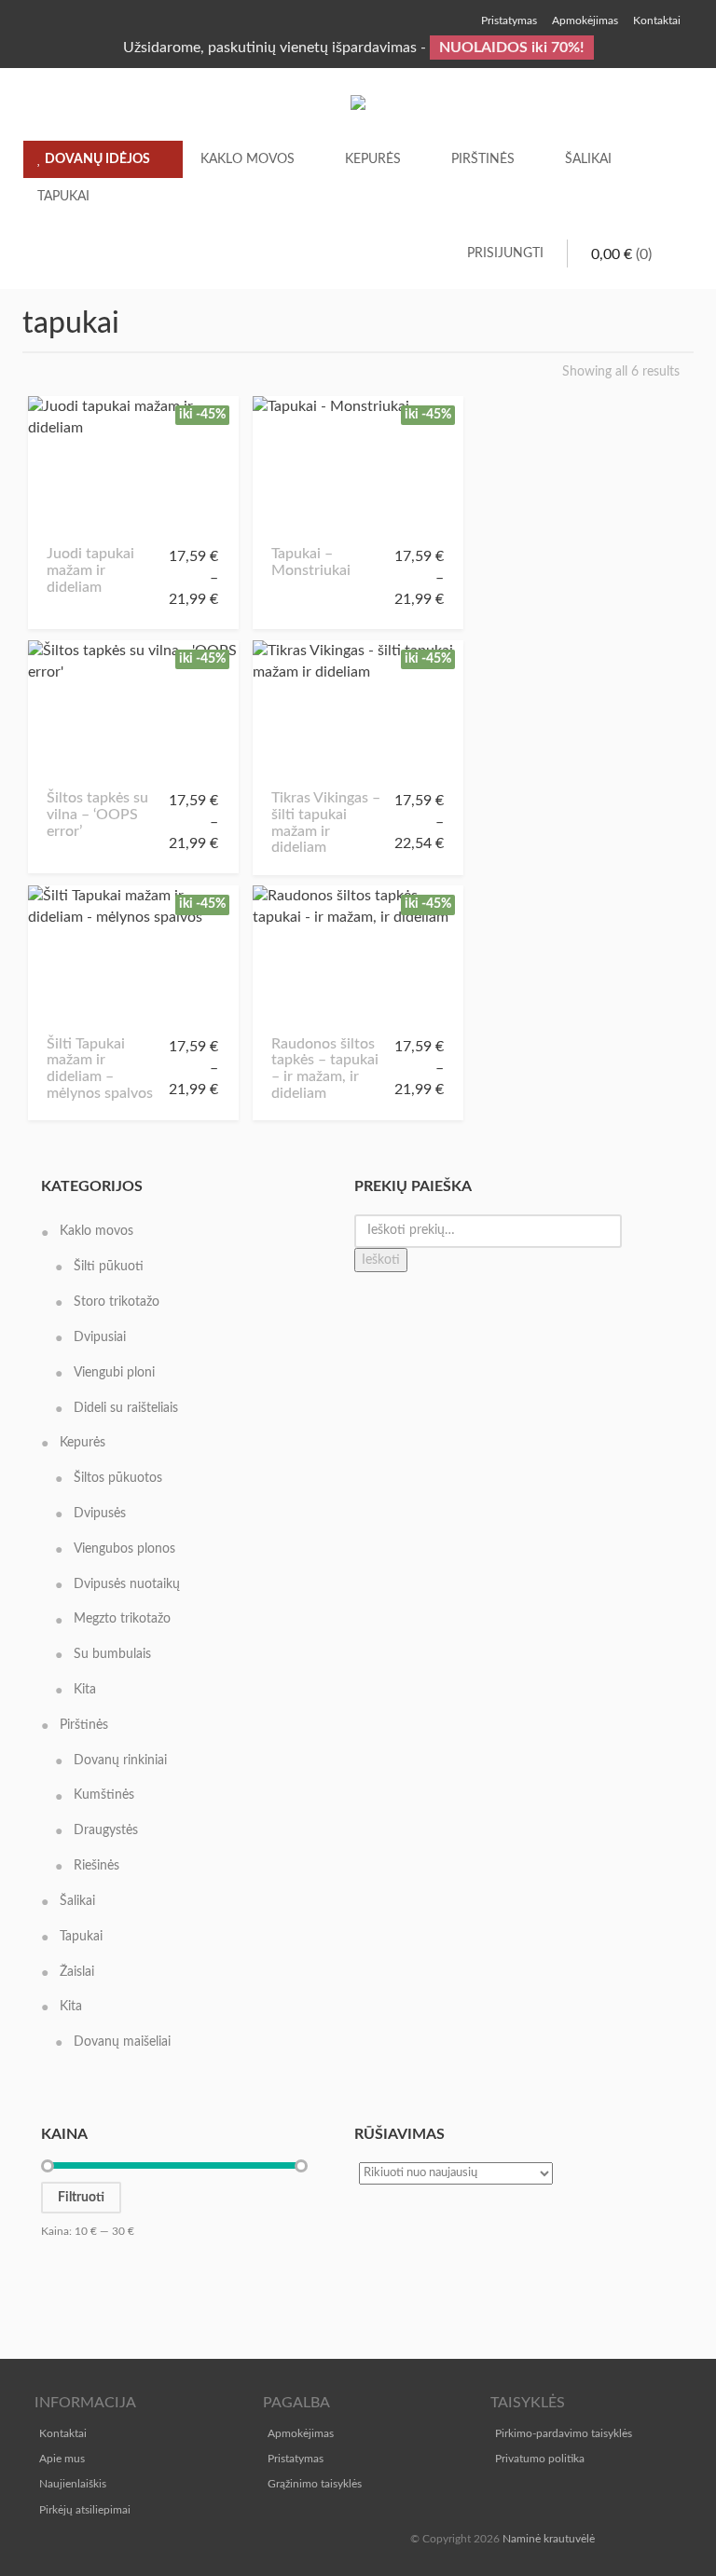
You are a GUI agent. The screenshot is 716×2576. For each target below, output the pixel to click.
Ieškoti (381, 1260)
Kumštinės (104, 1795)
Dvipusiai (100, 1337)
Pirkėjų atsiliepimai (85, 2510)
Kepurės (373, 159)
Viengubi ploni (114, 1373)
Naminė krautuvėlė (549, 2539)
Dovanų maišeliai (122, 2042)
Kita (85, 1690)
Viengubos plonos (124, 1549)
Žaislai (77, 1972)
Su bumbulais (112, 1654)
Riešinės (96, 1866)
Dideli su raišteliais (126, 1408)
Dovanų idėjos (96, 159)
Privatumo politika (540, 2459)
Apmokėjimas (301, 2433)
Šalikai (588, 159)
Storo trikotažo (117, 1302)
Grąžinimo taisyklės (315, 2484)
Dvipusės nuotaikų (127, 1584)
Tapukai (63, 197)
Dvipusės (100, 1514)
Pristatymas (296, 2459)
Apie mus (62, 2459)
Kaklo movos (248, 159)
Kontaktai (63, 2433)
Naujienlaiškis (73, 2484)
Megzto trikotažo (122, 1619)
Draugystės (106, 1830)
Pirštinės (483, 159)
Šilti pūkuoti (109, 1267)
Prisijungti (505, 253)
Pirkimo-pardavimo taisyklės (564, 2433)
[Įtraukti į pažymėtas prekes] (68, 519)
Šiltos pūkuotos (118, 1478)
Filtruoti (81, 2198)
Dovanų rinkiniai (120, 1761)
